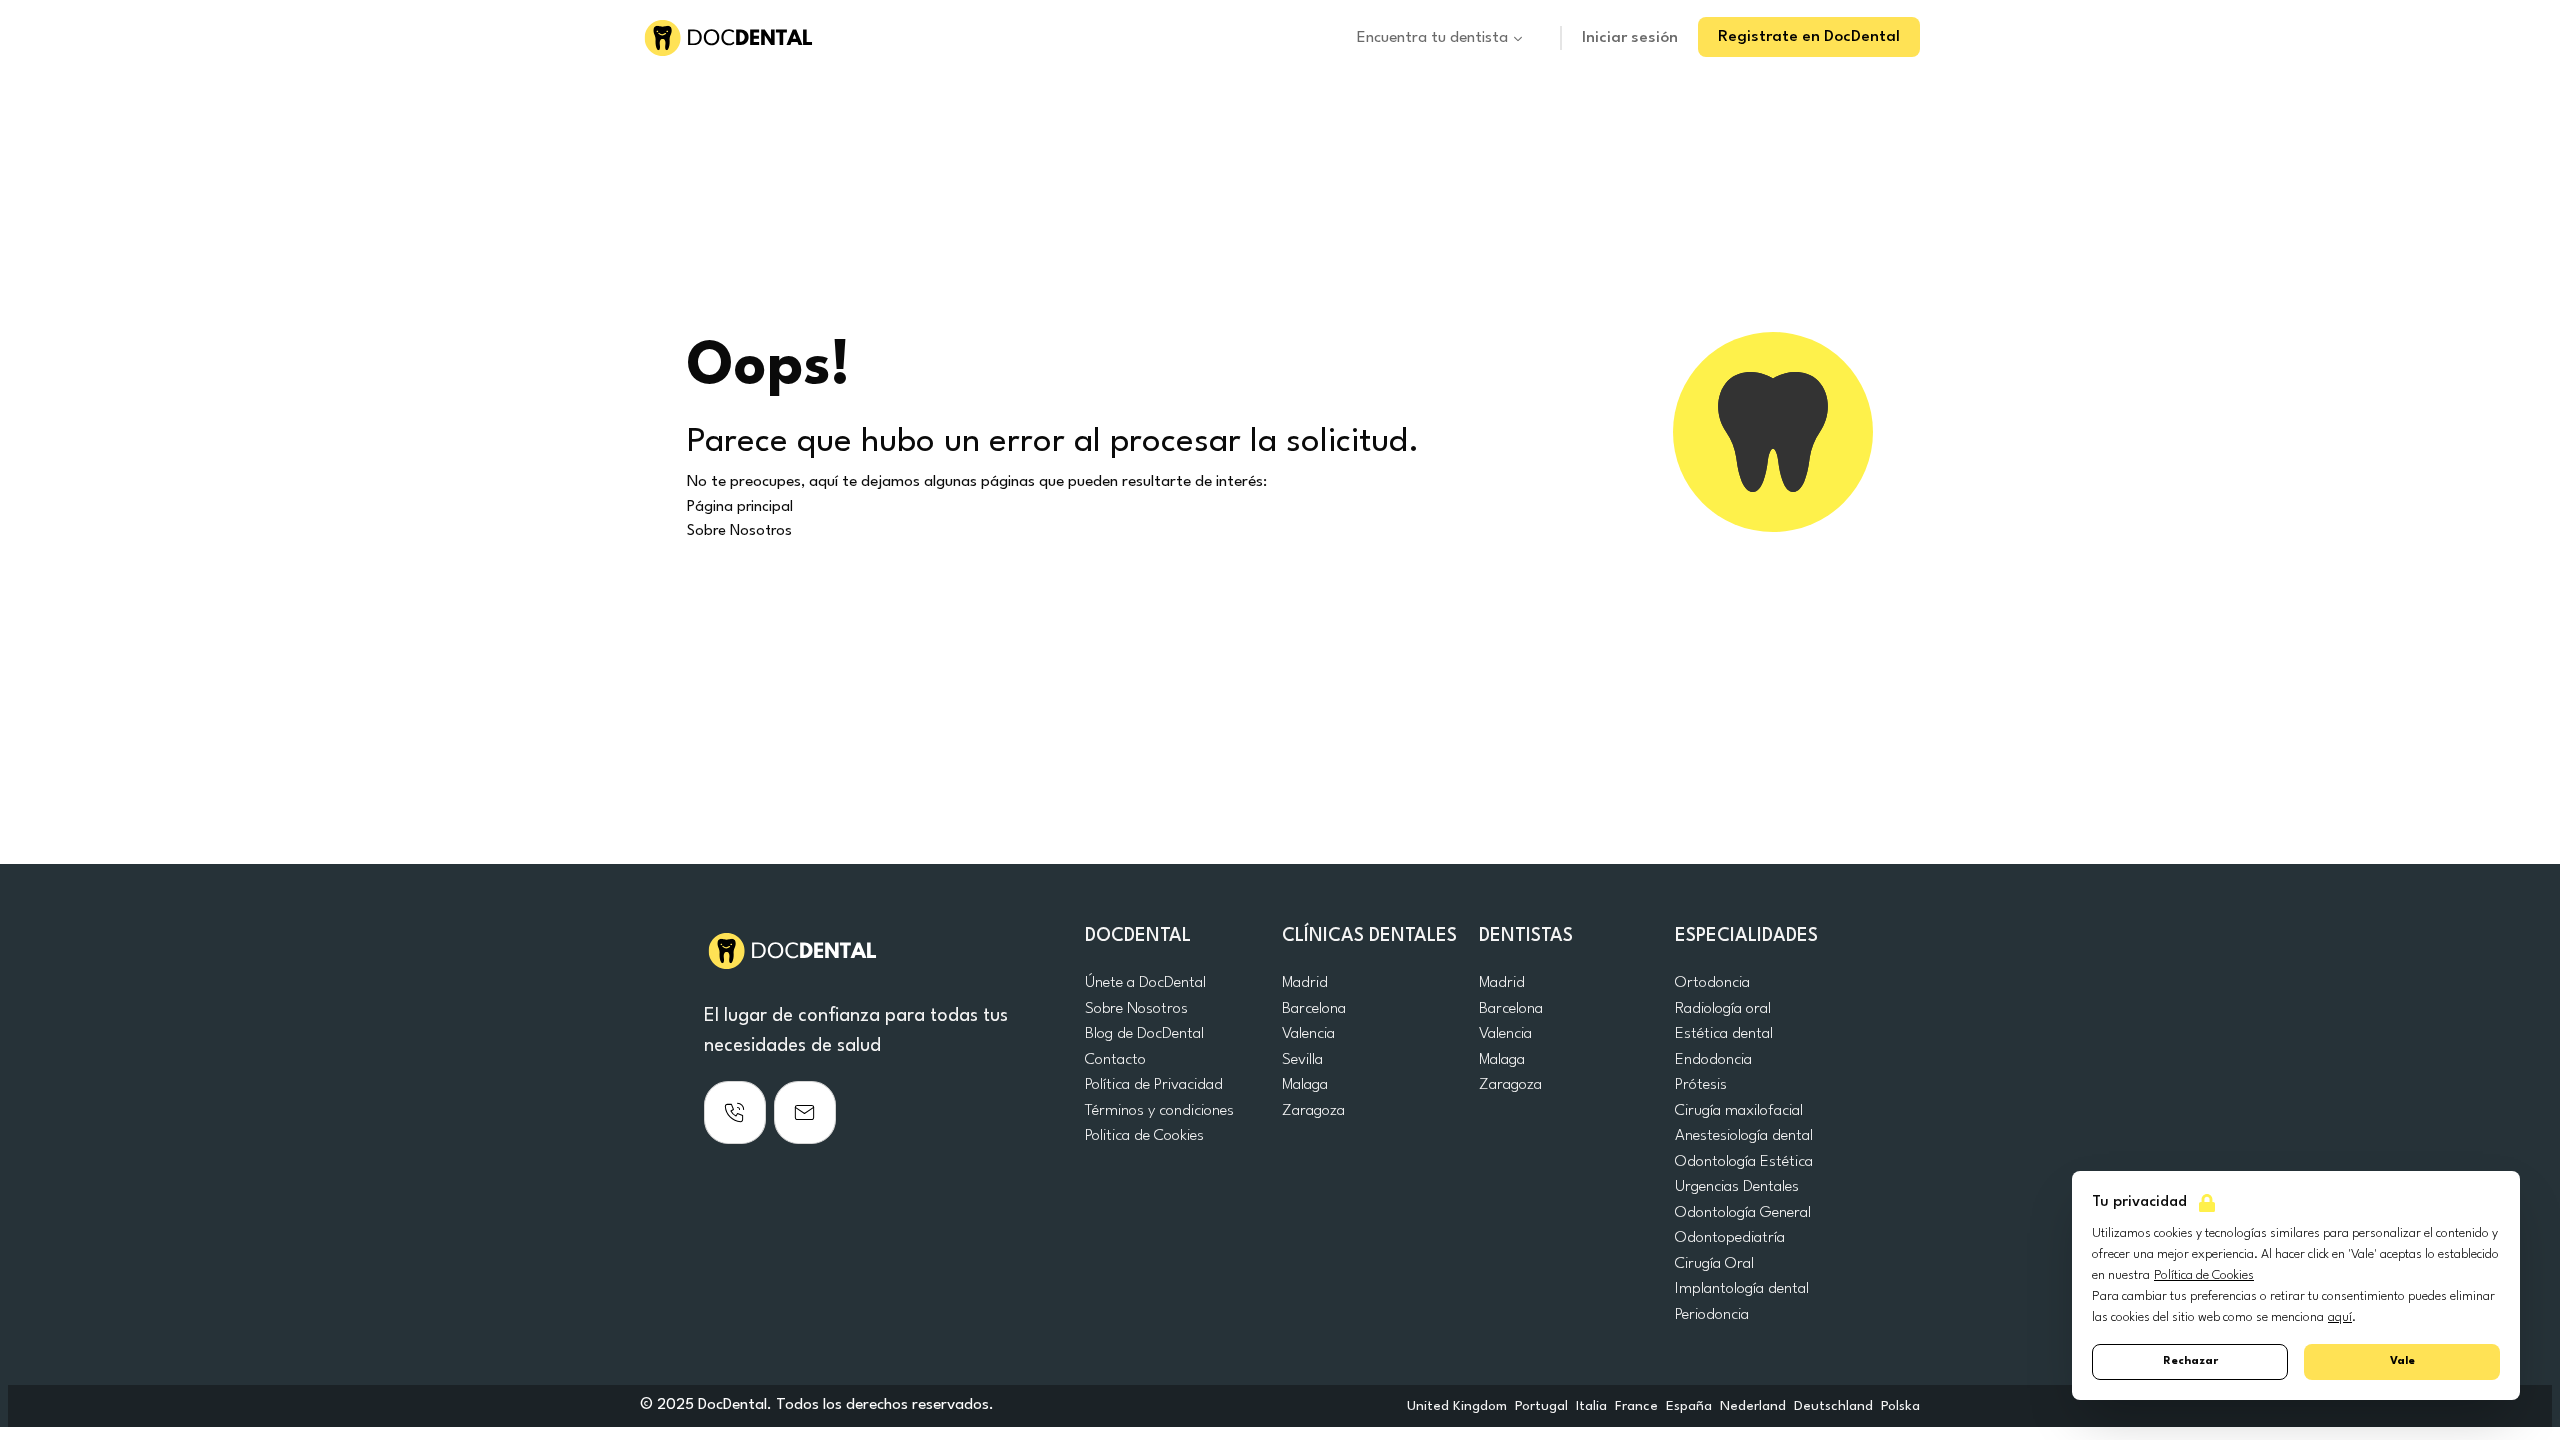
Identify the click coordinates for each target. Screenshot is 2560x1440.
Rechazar (2190, 1361)
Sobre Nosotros (739, 531)
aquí (2340, 1317)
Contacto (1115, 1060)
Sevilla (1302, 1060)
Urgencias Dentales (1737, 1187)
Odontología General (1743, 1213)
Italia (1591, 1406)
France (1636, 1406)
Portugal (1541, 1406)
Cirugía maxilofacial (1739, 1111)
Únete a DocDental (1145, 983)
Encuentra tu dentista (1432, 38)
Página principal (740, 507)
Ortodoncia (1712, 983)
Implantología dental (1742, 1289)
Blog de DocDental (1144, 1034)
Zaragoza (1313, 1111)
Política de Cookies (2204, 1275)
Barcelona (1314, 1009)
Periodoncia (1712, 1315)
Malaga (1305, 1085)
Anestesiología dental (1744, 1136)
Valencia (1308, 1034)
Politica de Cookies (1144, 1136)
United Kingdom (1457, 1406)
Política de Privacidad (1154, 1085)
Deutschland (1833, 1406)
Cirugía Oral (1714, 1264)
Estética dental (1724, 1034)
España (1689, 1406)
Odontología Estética (1744, 1162)
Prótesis (1701, 1085)
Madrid (1305, 983)
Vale (2402, 1361)
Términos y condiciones (1159, 1111)
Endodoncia (1713, 1060)
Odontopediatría (1730, 1238)
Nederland (1753, 1406)
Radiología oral (1723, 1009)
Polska (1900, 1406)
